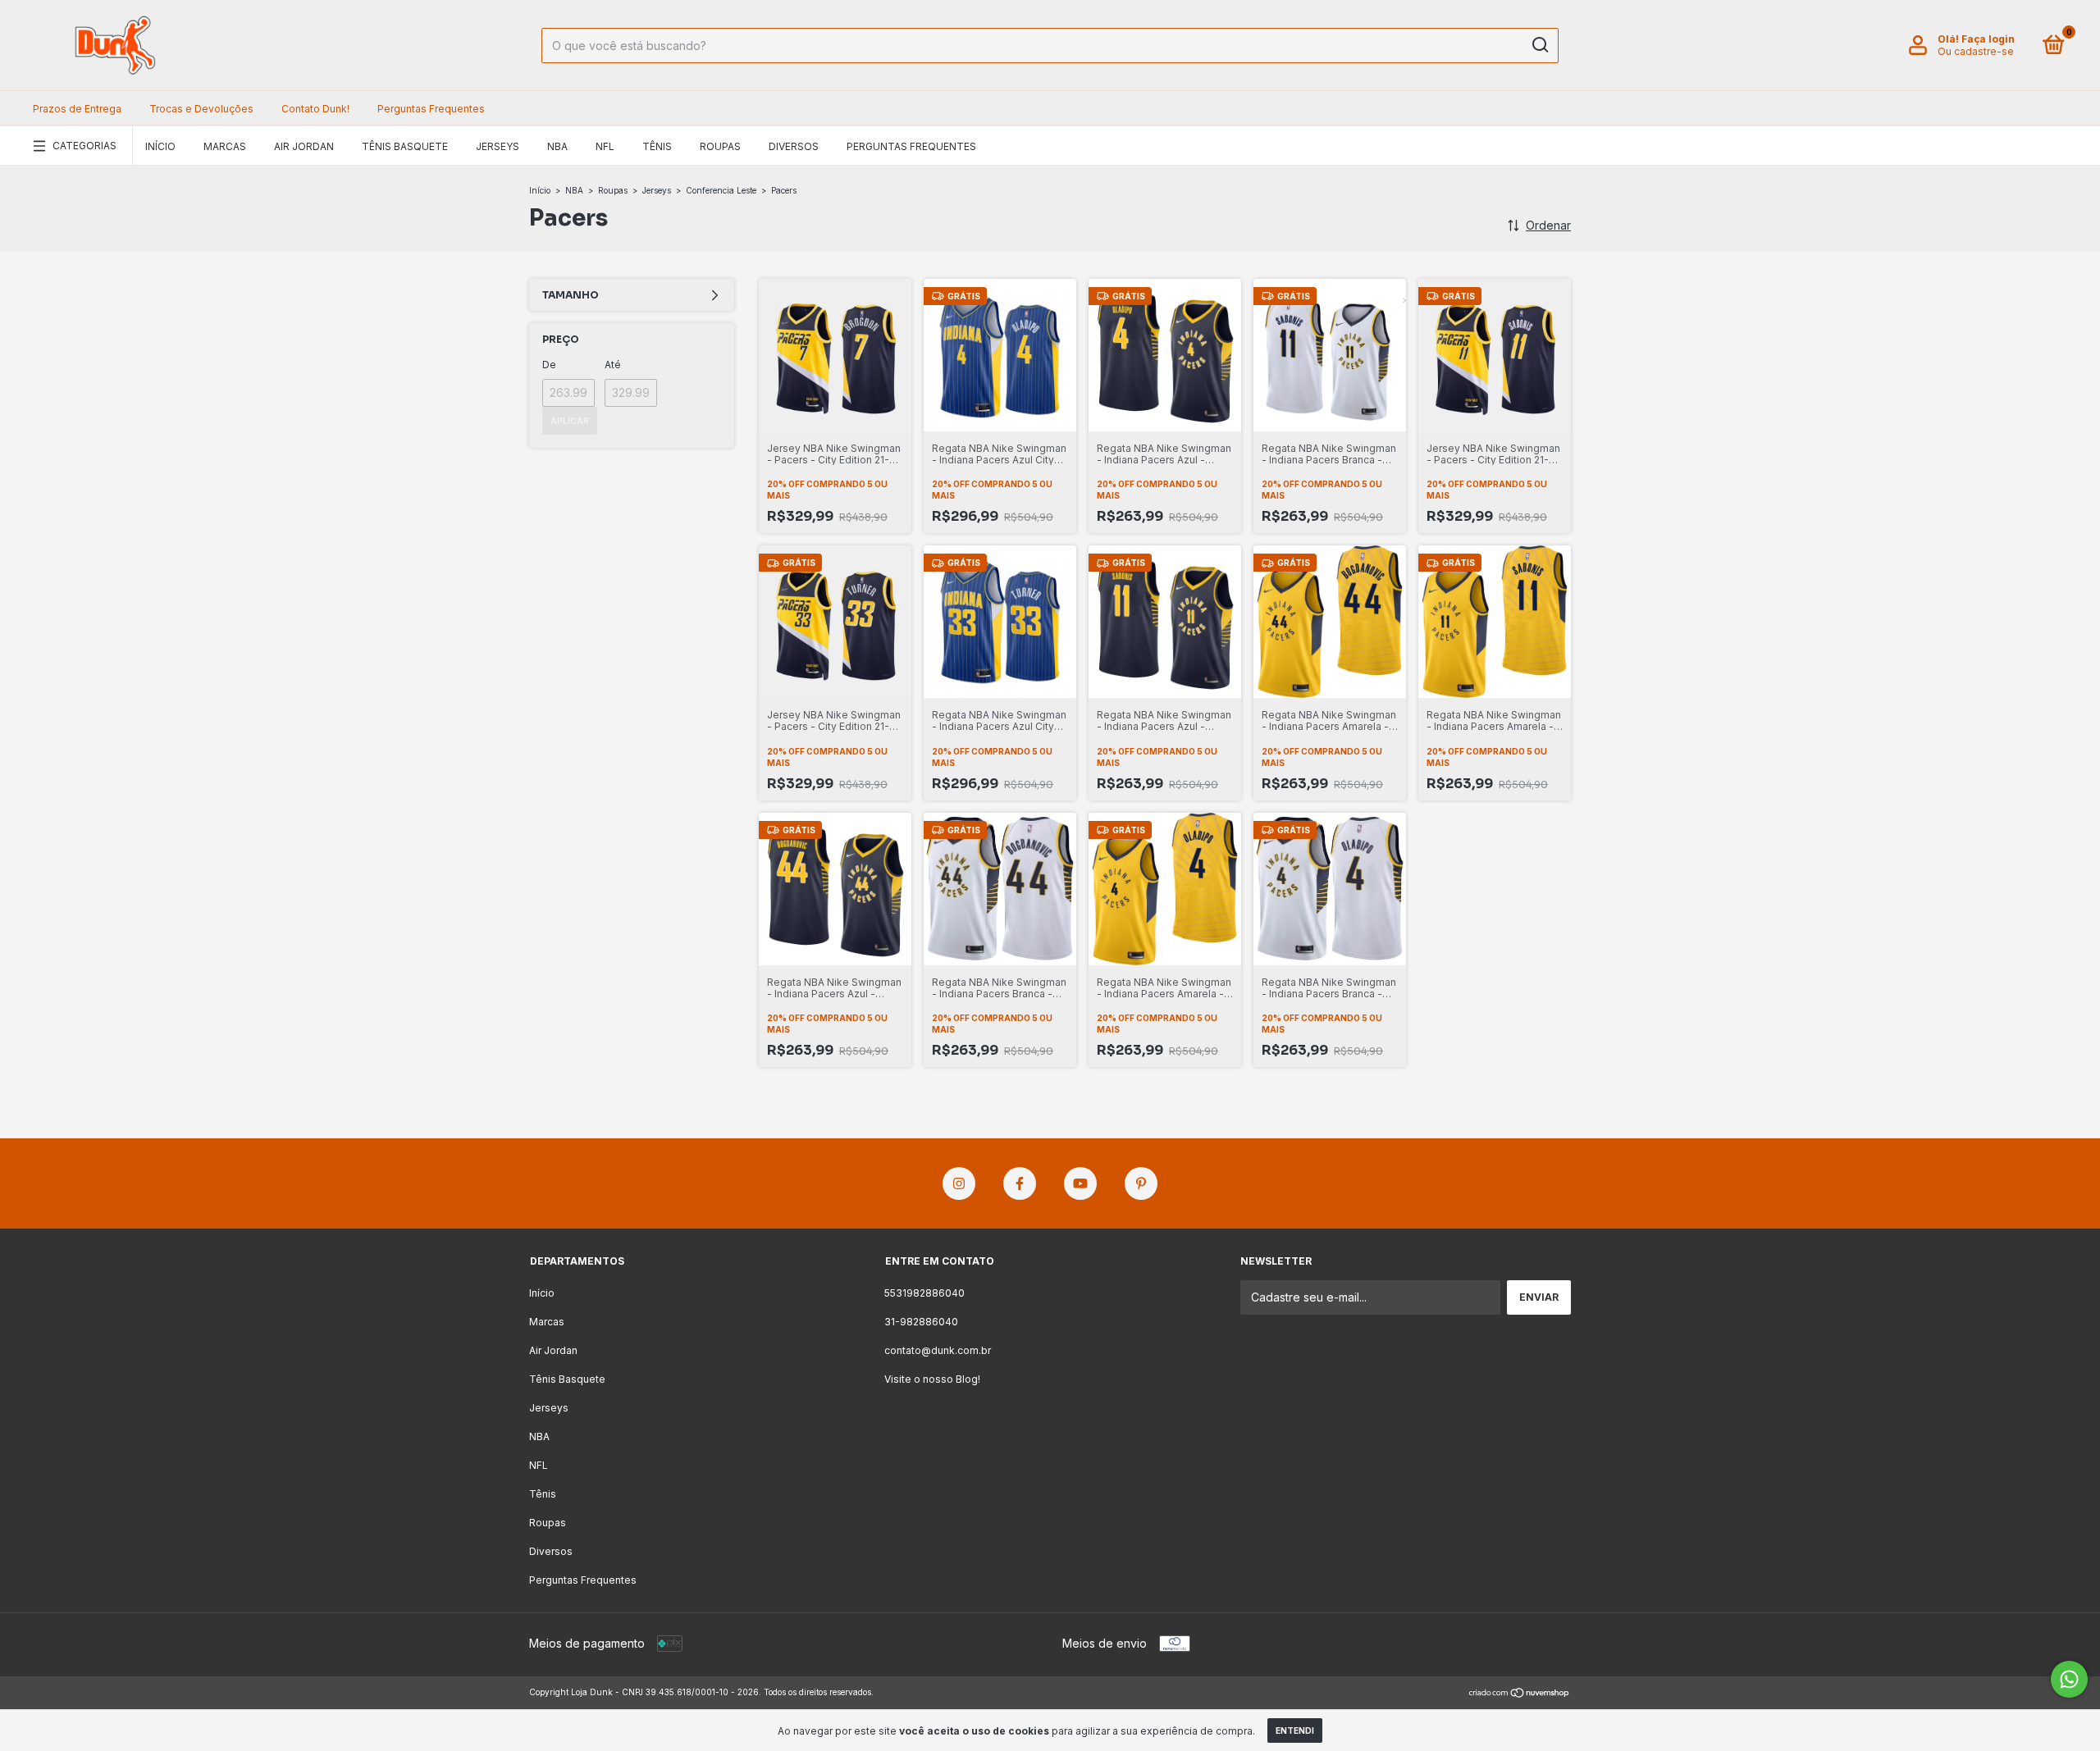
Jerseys (498, 146)
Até (613, 365)
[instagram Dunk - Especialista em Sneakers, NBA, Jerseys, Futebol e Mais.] (959, 1183)
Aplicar (570, 421)
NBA (557, 146)
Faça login (1988, 39)
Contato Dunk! (315, 109)
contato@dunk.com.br (938, 1350)
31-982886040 (921, 1322)
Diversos (794, 146)
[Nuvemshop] (1520, 1694)
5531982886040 (924, 1293)
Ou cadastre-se (1976, 51)
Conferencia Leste (721, 190)
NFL (605, 146)
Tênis (657, 146)
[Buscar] (1539, 45)
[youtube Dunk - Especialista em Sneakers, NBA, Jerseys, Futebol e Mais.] (1080, 1183)
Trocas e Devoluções (201, 109)
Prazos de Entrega (77, 109)
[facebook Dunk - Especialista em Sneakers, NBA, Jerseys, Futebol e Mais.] (1020, 1183)
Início (160, 146)
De (549, 365)
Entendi (1295, 1730)
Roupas (720, 146)
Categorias (84, 146)
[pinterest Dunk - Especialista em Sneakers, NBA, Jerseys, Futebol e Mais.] (1141, 1183)
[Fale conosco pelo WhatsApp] (2069, 1679)
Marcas (225, 146)
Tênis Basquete (405, 146)
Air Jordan (304, 146)
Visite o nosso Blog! (932, 1379)
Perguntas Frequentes (431, 109)
